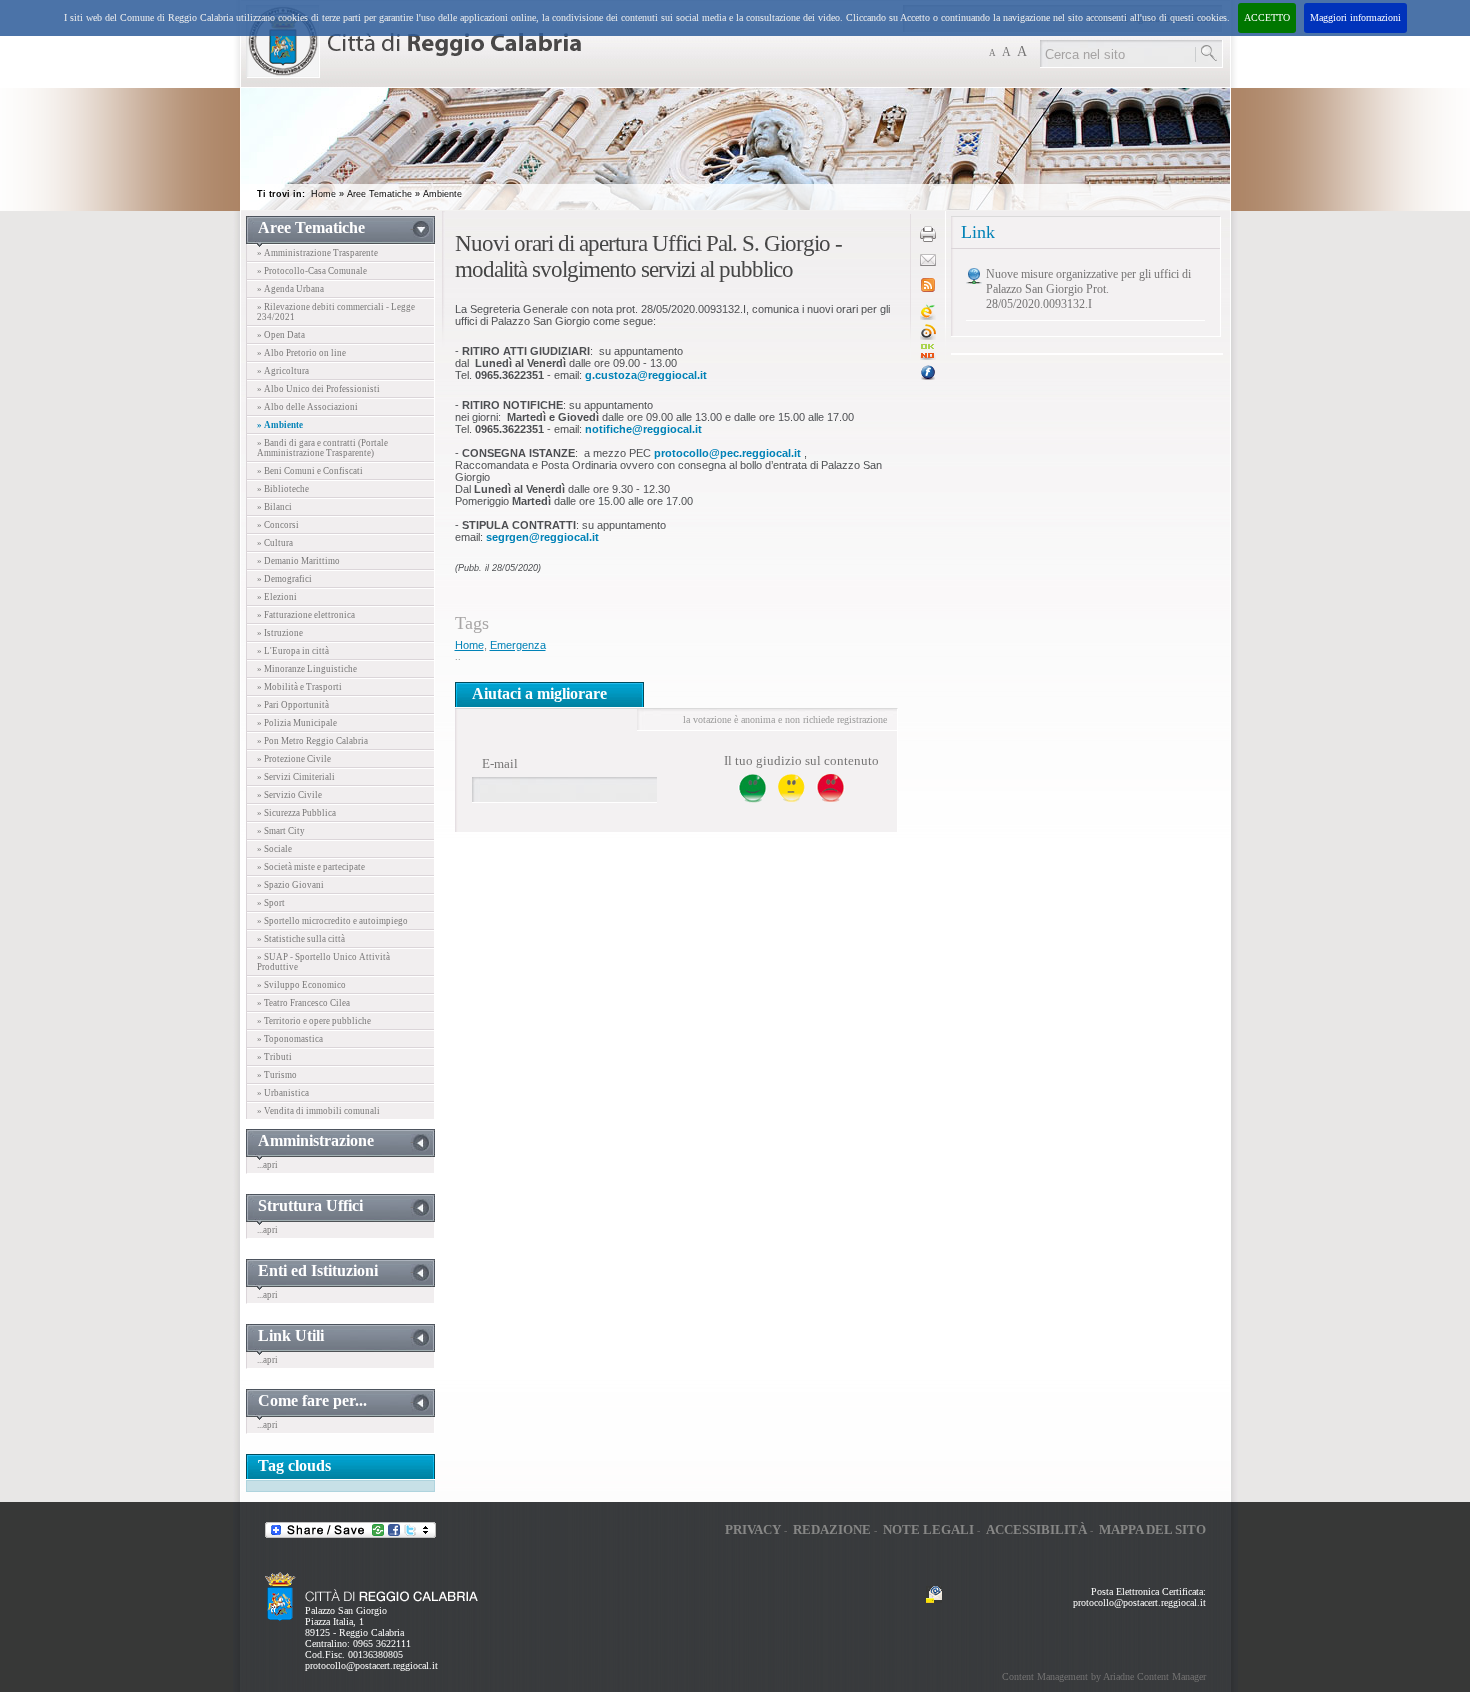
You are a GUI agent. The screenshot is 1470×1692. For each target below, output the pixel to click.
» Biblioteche (283, 489)
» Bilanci (274, 507)
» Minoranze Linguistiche (307, 669)
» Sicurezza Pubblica (296, 813)
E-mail (500, 763)
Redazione (832, 1529)
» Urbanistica (283, 1093)
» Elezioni (277, 597)
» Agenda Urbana (290, 289)
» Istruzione (280, 633)
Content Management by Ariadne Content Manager (1104, 1676)
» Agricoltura (283, 371)
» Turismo (277, 1075)
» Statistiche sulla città (301, 939)
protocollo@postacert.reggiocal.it (371, 1665)
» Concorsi (278, 525)
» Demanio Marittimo (298, 561)
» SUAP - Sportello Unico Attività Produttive (323, 962)
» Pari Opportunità (293, 705)
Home (323, 194)
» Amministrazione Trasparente (317, 253)
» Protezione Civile (294, 759)
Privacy (753, 1529)
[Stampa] (928, 238)
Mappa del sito (1152, 1529)
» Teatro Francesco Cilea (303, 1003)
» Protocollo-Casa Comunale (312, 271)
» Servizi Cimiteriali (296, 777)
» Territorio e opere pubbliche (314, 1021)
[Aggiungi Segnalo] (928, 336)
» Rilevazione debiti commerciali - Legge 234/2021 (336, 312)
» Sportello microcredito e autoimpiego (332, 921)
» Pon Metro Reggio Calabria (312, 741)
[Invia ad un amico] (928, 262)
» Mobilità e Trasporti (299, 687)
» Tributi (274, 1057)
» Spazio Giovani (290, 885)
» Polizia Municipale (297, 723)
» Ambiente (280, 425)
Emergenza (518, 645)
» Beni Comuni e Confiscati (310, 471)
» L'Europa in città (293, 651)
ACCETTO (1267, 17)
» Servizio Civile (289, 795)
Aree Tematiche (379, 194)
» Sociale (274, 849)
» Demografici (284, 579)
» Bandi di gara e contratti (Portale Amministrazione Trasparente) (322, 448)
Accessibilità (1036, 1529)
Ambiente (442, 194)
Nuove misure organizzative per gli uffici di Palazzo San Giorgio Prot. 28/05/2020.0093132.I (1088, 289)
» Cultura (275, 543)
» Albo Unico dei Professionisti (318, 389)
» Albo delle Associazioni (307, 407)
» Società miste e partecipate (311, 867)
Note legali (928, 1529)
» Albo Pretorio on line (301, 353)
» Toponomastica (290, 1039)
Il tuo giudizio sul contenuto (801, 760)
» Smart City (281, 831)
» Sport (271, 903)
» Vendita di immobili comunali (318, 1111)
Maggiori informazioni (1355, 17)
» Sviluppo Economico (301, 985)
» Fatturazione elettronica (306, 615)
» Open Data (281, 335)
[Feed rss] (928, 288)
